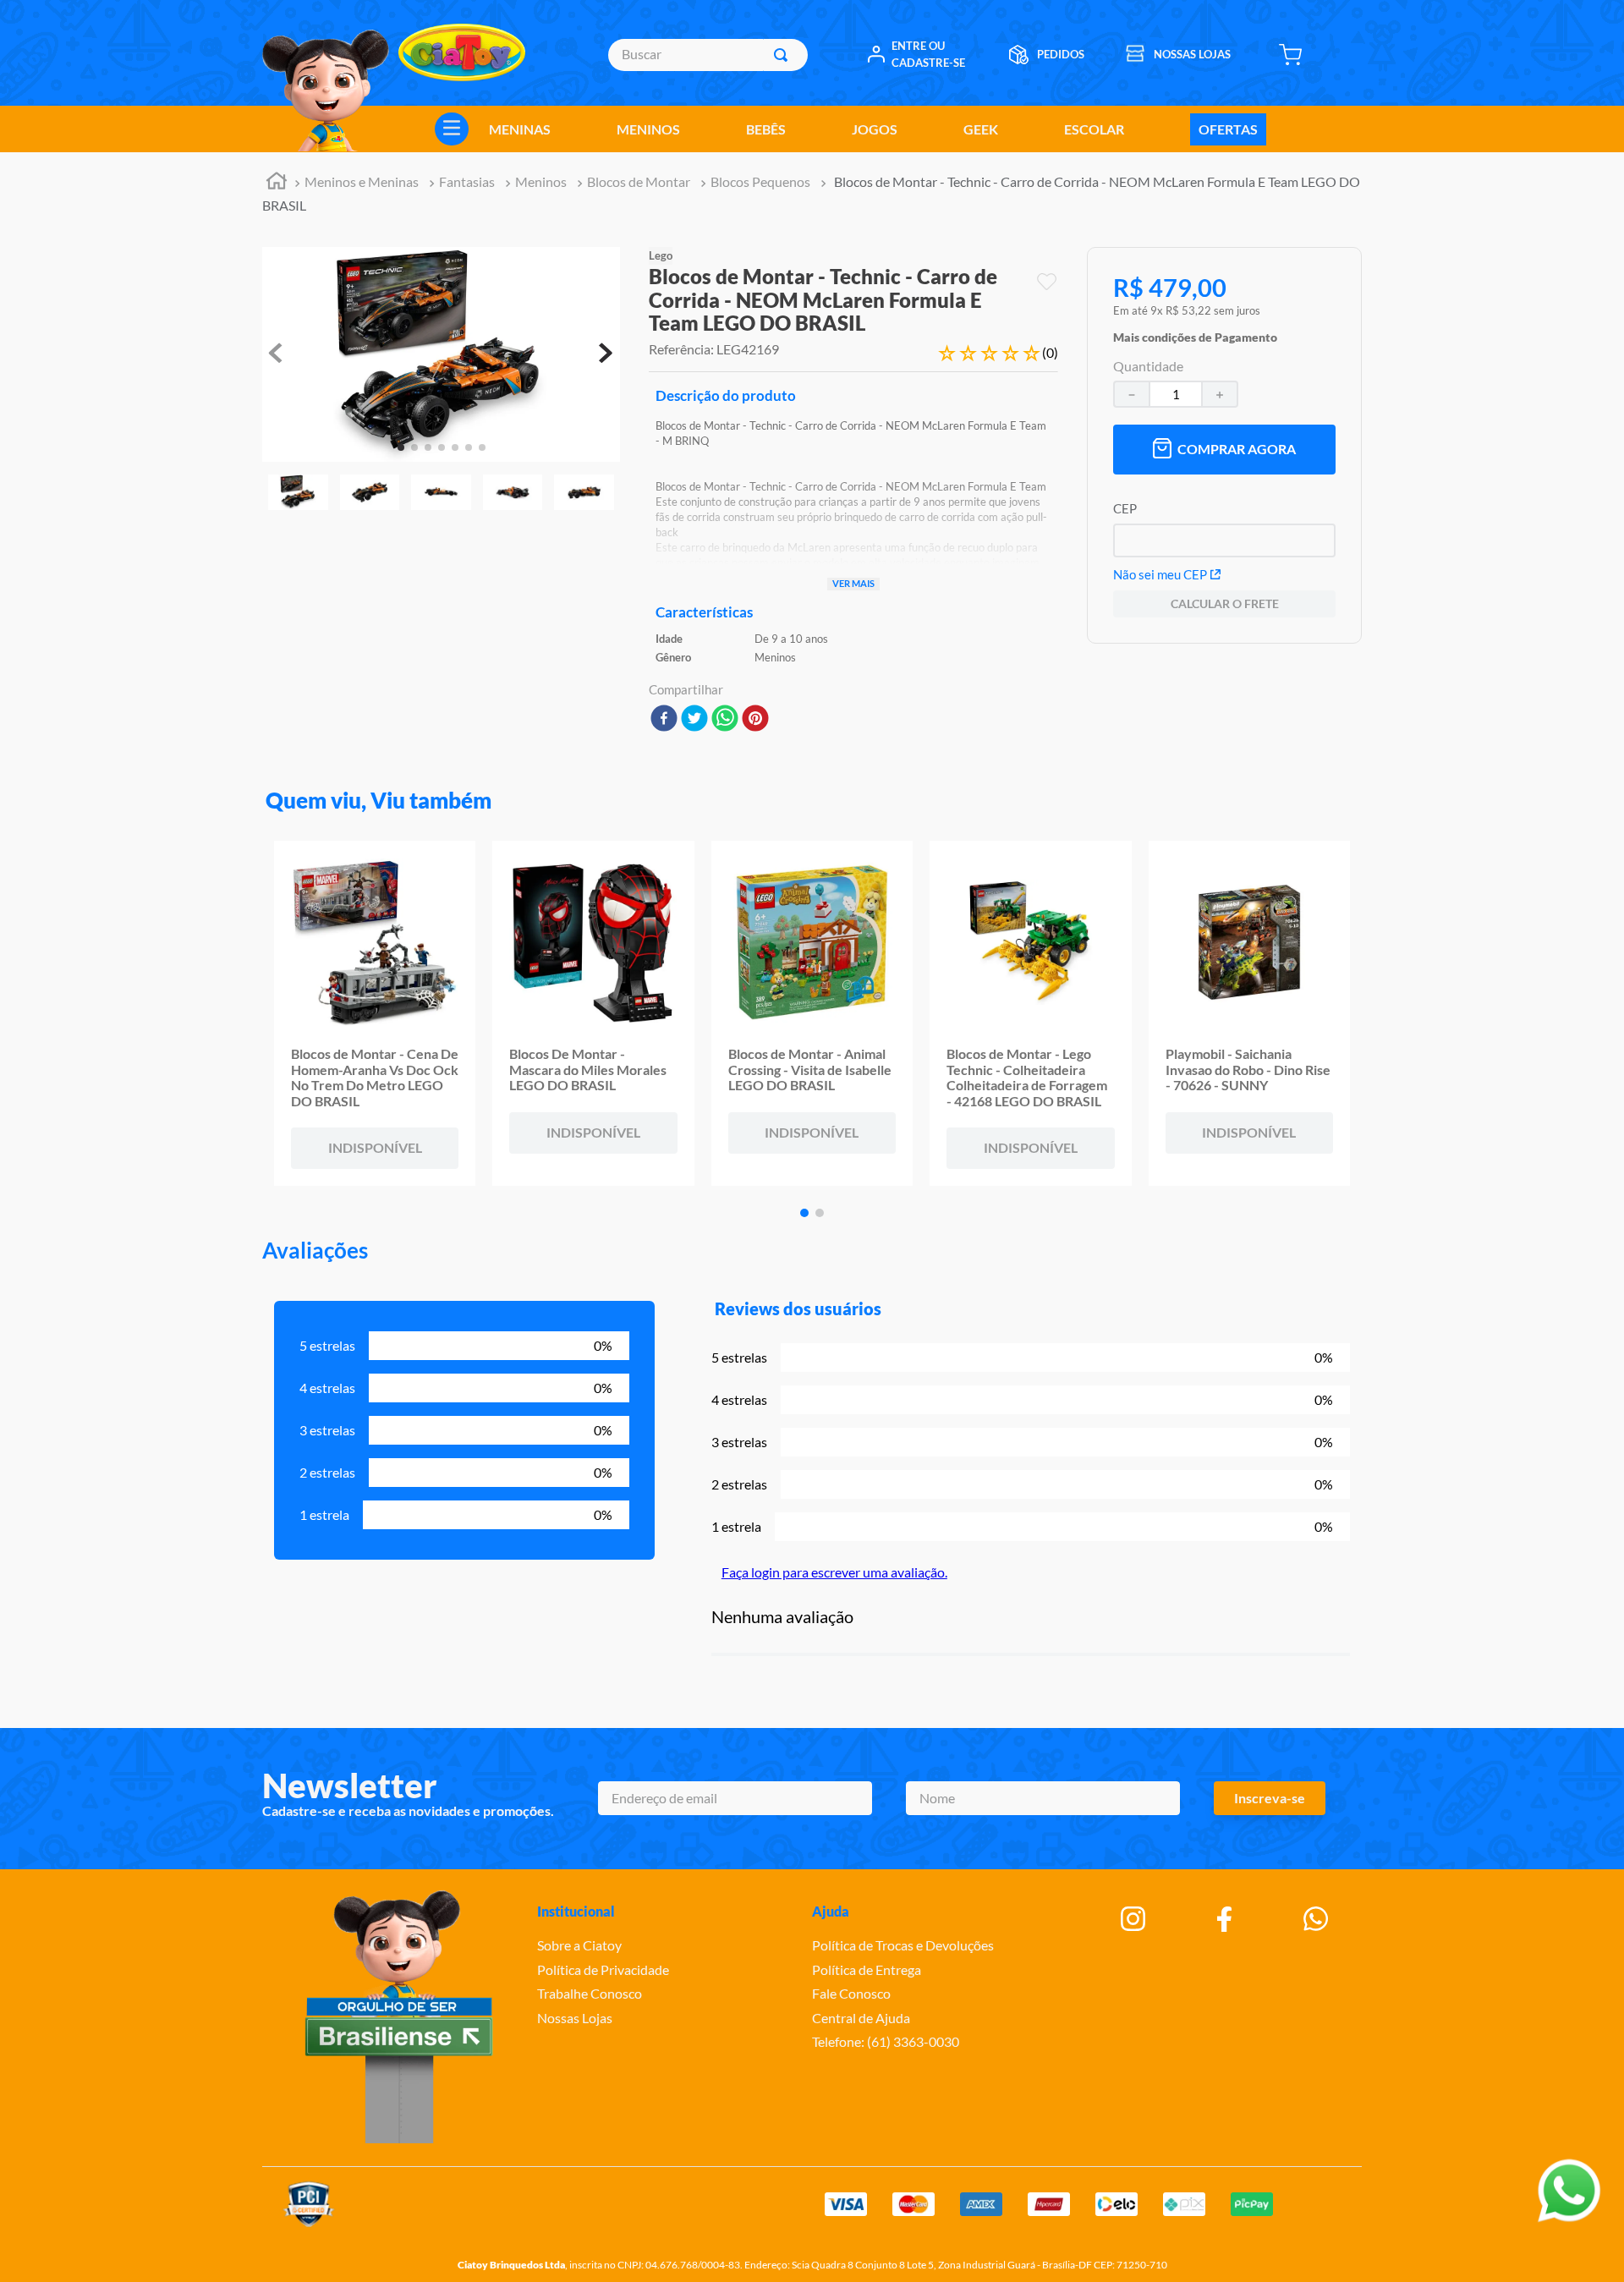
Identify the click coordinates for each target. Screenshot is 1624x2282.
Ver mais (853, 583)
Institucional (576, 1911)
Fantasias (467, 181)
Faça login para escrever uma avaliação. (834, 1572)
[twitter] (694, 719)
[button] (1195, 333)
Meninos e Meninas (362, 181)
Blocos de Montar (639, 181)
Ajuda (831, 1911)
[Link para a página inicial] (277, 183)
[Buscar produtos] (784, 55)
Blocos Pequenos (760, 181)
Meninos (541, 181)
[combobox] (708, 55)
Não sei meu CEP (1160, 574)
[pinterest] (755, 719)
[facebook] (664, 719)
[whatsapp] (725, 719)
